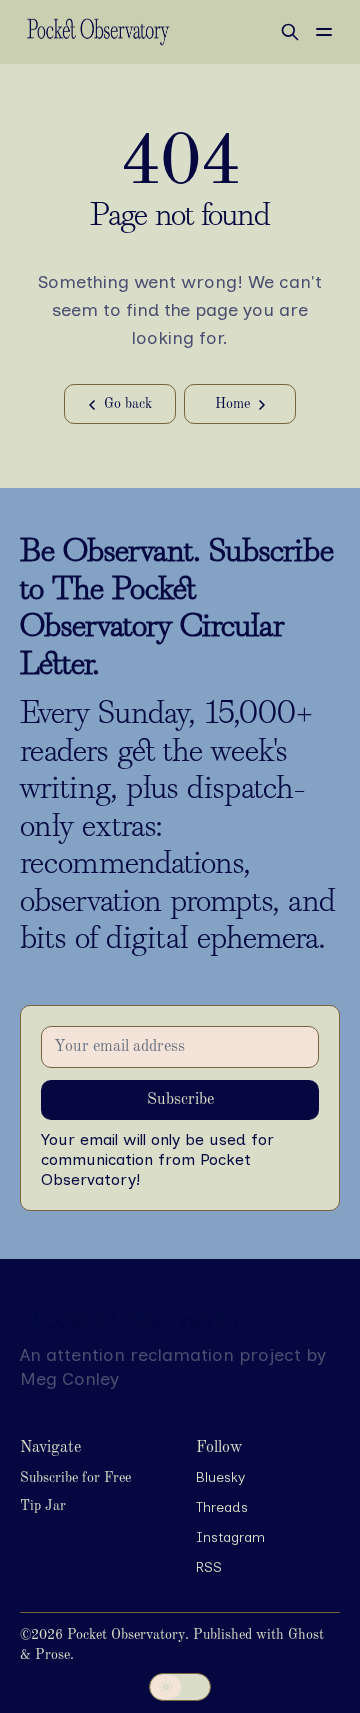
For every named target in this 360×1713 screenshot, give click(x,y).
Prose (52, 1655)
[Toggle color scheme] (180, 1687)
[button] (75, 1479)
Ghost (306, 1635)
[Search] (290, 32)
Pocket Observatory (126, 1635)
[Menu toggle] (324, 32)
